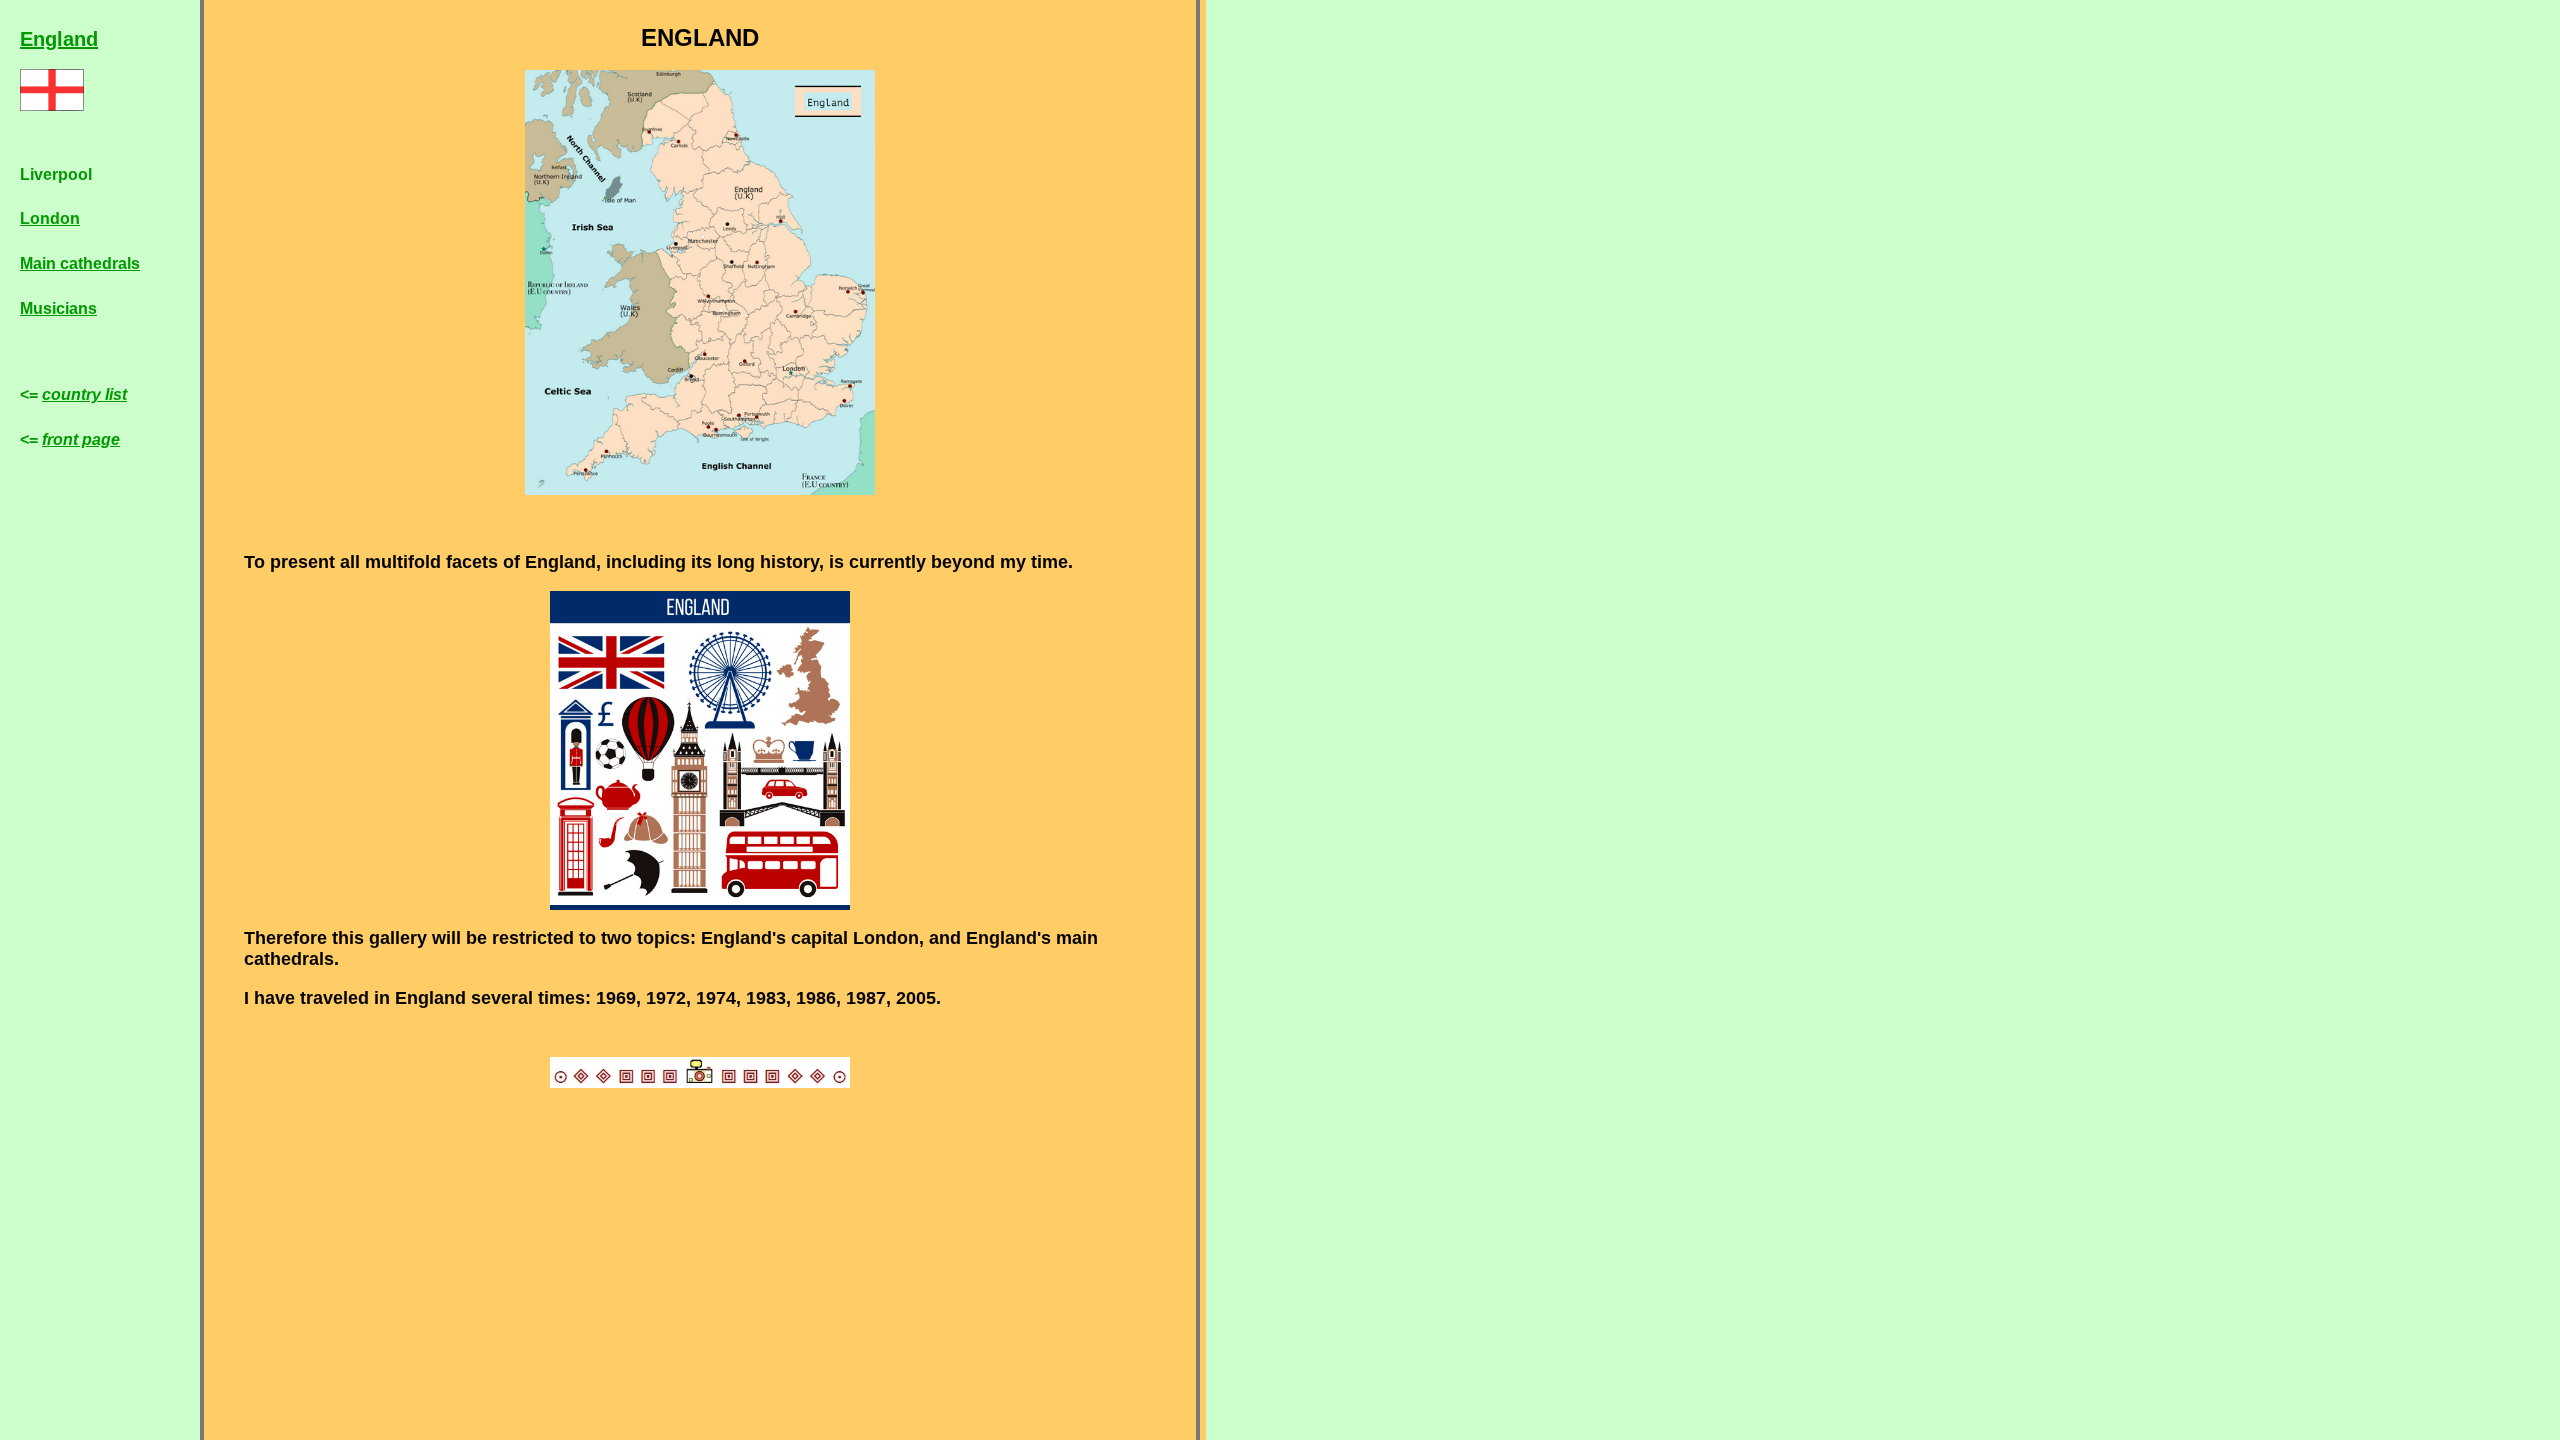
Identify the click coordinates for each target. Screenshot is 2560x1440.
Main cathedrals (80, 263)
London (50, 218)
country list (84, 394)
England (59, 39)
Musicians (58, 308)
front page (81, 439)
